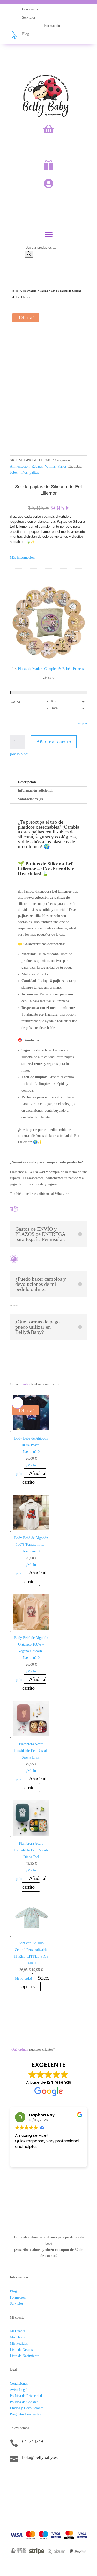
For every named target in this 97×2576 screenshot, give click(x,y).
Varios (62, 466)
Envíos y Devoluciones (27, 2408)
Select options (35, 1982)
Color (15, 702)
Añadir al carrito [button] (34, 1477)
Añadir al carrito (54, 742)
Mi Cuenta (17, 2331)
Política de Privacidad (26, 2396)
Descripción (27, 782)
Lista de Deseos (21, 2350)
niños (24, 473)
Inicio (16, 291)
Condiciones (19, 2383)
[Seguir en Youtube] (45, 2475)
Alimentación (29, 291)
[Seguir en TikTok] (14, 2475)
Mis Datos (17, 2337)
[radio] (69, 701)
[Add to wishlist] (17, 310)
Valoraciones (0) (30, 799)
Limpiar (81, 723)
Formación (18, 2297)
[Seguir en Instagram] (24, 2475)
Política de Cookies (24, 2402)
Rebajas (37, 466)
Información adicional (35, 791)
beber (14, 473)
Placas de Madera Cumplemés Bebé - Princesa (51, 669)
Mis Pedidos (19, 2344)
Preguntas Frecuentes (25, 2414)
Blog (13, 2291)
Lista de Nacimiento (25, 2356)
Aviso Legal (19, 2390)
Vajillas (44, 291)
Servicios (17, 2304)
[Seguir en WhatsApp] (35, 2475)
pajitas (34, 473)
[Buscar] (29, 254)
